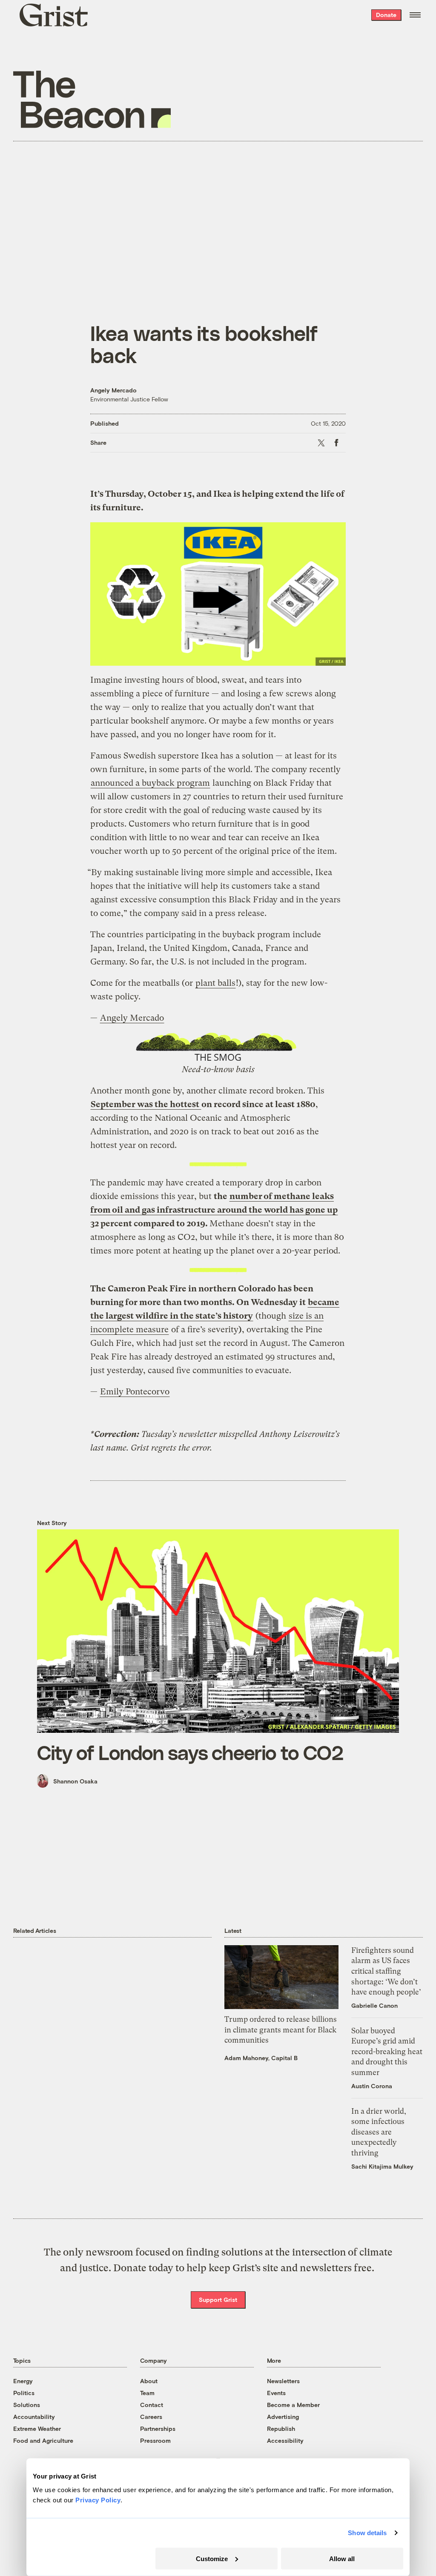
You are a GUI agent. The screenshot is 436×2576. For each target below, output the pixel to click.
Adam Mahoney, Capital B (261, 2058)
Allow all (342, 2558)
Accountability (34, 2417)
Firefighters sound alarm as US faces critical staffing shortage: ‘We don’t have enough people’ (386, 1971)
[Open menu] (415, 15)
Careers (151, 2417)
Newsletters (283, 2381)
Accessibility (285, 2440)
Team (147, 2393)
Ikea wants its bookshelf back (204, 344)
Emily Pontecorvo (135, 1392)
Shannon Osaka (75, 1781)
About (149, 2381)
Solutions (27, 2405)
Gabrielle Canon (374, 2005)
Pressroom (155, 2440)
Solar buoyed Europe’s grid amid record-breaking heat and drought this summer (387, 2052)
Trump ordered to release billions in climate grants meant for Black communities (281, 2030)
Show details (367, 2533)
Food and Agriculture (43, 2440)
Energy (23, 2381)
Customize (212, 2558)
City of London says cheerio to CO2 (190, 1752)
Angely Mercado (113, 390)
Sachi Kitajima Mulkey (382, 2166)
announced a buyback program (150, 783)
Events (276, 2393)
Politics (24, 2393)
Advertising (283, 2417)
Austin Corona (372, 2086)
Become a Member (293, 2405)
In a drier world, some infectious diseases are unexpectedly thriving (379, 2132)
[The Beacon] (92, 99)
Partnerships (158, 2429)
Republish (281, 2429)
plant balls (215, 983)
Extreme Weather (37, 2429)
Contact (152, 2405)
